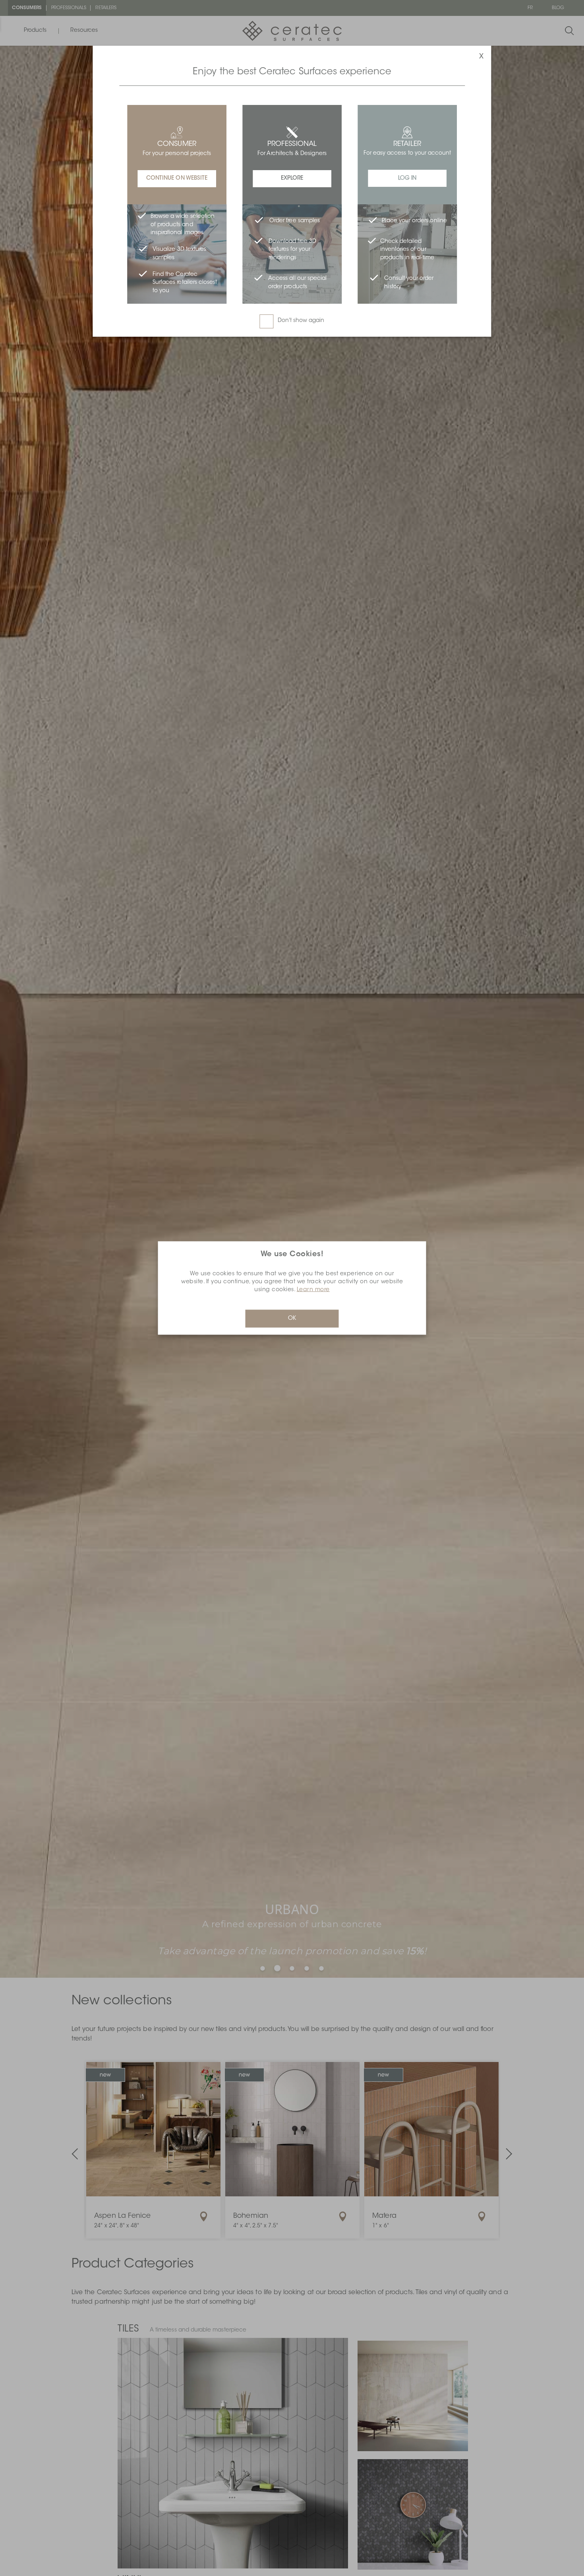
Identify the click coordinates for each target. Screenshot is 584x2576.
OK (292, 1319)
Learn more (313, 1290)
